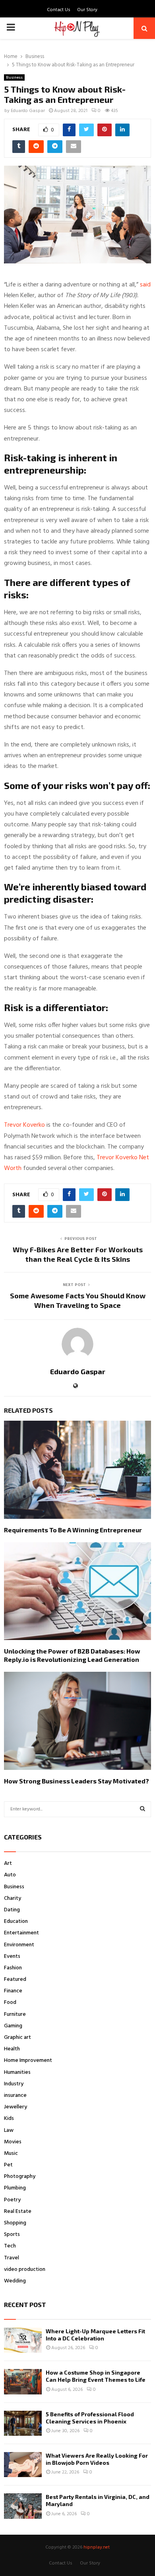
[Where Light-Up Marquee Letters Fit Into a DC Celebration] (23, 2340)
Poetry (12, 2200)
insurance (15, 2095)
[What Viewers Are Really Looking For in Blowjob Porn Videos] (23, 2465)
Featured (15, 1979)
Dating (12, 1910)
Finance (13, 1991)
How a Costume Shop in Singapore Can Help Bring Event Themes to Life (96, 2376)
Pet (8, 2165)
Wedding (15, 2281)
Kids (9, 2119)
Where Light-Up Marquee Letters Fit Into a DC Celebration (95, 2335)
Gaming (13, 2026)
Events (12, 1956)
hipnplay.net (97, 2547)
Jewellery (15, 2107)
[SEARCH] (142, 1809)
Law (9, 2130)
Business (14, 77)
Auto (10, 1875)
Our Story (87, 10)
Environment (19, 1945)
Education (16, 1921)
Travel (12, 2258)
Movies (13, 2142)
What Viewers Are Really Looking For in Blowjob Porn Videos (97, 2459)
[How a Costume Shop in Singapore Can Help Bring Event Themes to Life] (23, 2382)
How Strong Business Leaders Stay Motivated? (77, 1781)
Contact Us (59, 10)
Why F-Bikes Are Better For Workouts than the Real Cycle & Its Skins (78, 1254)
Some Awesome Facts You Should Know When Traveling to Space (78, 1300)
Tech (10, 2246)
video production (25, 2269)
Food (10, 2003)
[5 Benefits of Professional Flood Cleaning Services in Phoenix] (23, 2423)
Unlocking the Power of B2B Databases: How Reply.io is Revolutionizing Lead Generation (72, 1655)
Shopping (15, 2223)
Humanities (17, 2072)
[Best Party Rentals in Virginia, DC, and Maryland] (23, 2506)
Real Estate (18, 2211)
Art (8, 1863)
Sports (12, 2235)
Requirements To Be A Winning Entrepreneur (73, 1530)
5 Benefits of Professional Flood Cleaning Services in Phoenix (90, 2418)
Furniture (15, 2014)
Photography (20, 2177)
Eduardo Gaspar (28, 111)
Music (11, 2153)
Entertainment (21, 1933)
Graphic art (17, 2037)
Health (12, 2049)
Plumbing (15, 2188)
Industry (14, 2084)
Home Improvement (28, 2061)
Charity (13, 1898)
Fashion (13, 1968)
